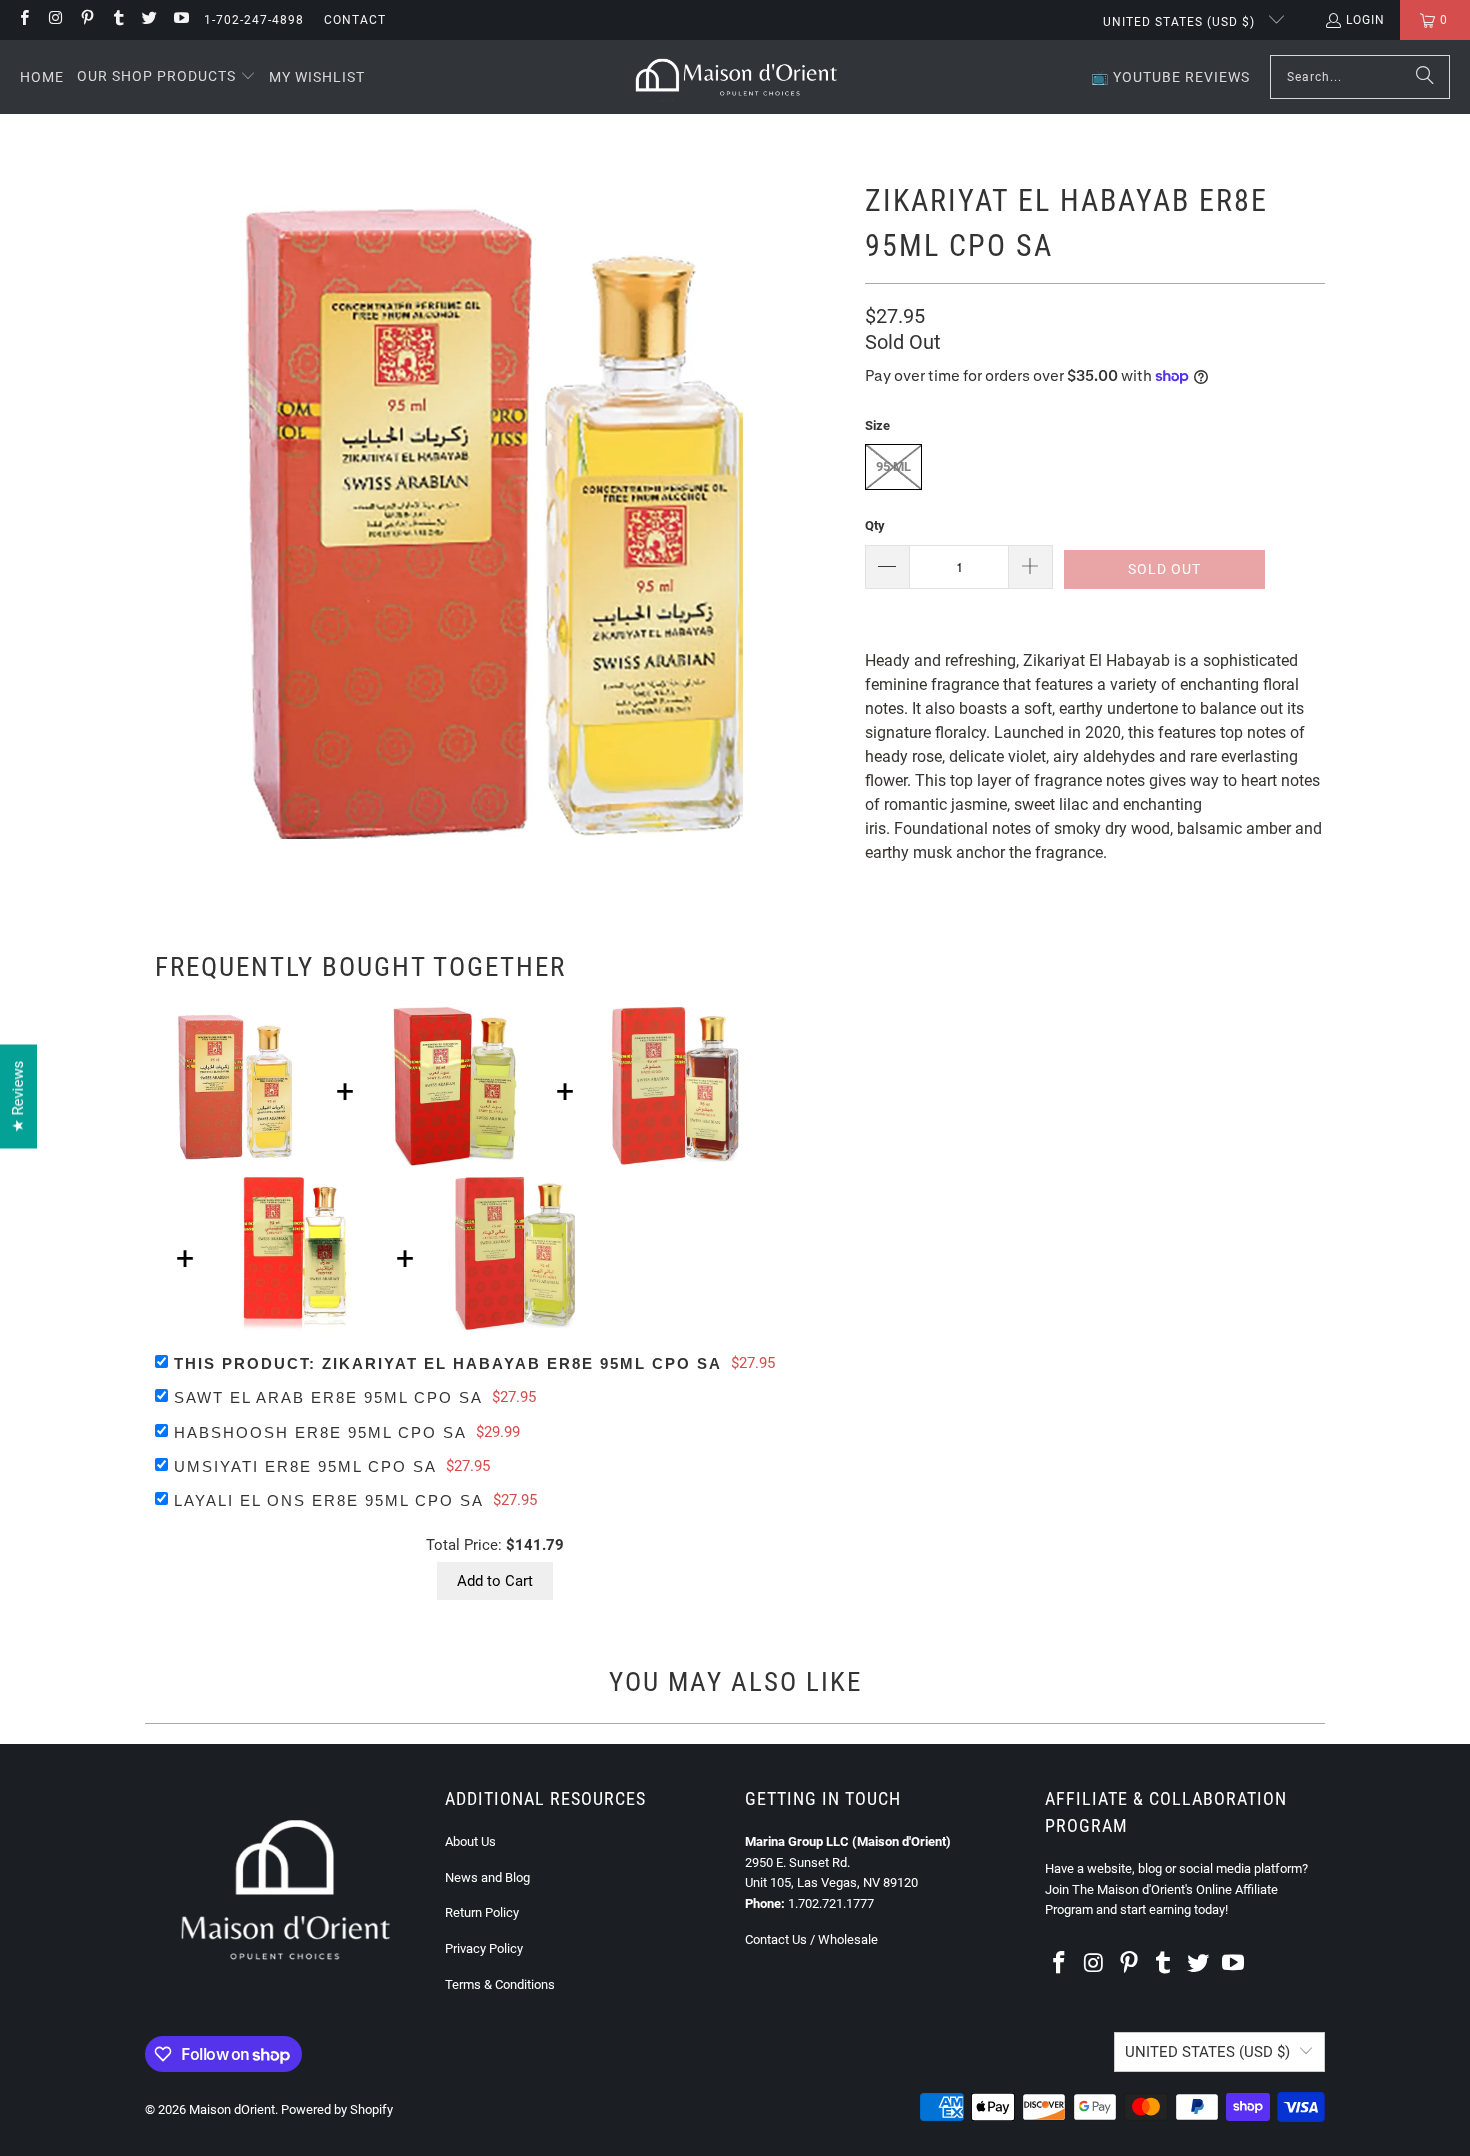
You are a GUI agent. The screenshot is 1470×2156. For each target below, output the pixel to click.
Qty (875, 525)
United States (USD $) (1181, 22)
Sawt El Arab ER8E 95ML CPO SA (328, 1397)
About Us (470, 1841)
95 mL (893, 466)
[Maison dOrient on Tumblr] (117, 20)
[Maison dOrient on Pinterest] (86, 20)
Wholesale (848, 1939)
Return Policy (482, 1912)
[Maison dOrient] (736, 77)
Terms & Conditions (500, 1984)
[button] (166, 77)
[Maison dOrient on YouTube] (179, 20)
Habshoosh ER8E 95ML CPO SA (320, 1432)
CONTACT (355, 20)
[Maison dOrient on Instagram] (54, 20)
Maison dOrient (232, 2109)
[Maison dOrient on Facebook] (23, 20)
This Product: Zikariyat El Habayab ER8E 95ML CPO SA (448, 1363)
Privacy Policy (484, 1948)
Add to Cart (495, 1581)
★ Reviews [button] (18, 1097)
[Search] (1425, 77)
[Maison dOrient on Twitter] (148, 20)
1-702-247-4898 (254, 20)
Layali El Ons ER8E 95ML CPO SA (329, 1500)
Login (1365, 20)
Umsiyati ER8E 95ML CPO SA (305, 1466)
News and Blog (487, 1877)
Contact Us (776, 1939)
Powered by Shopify (337, 2109)
